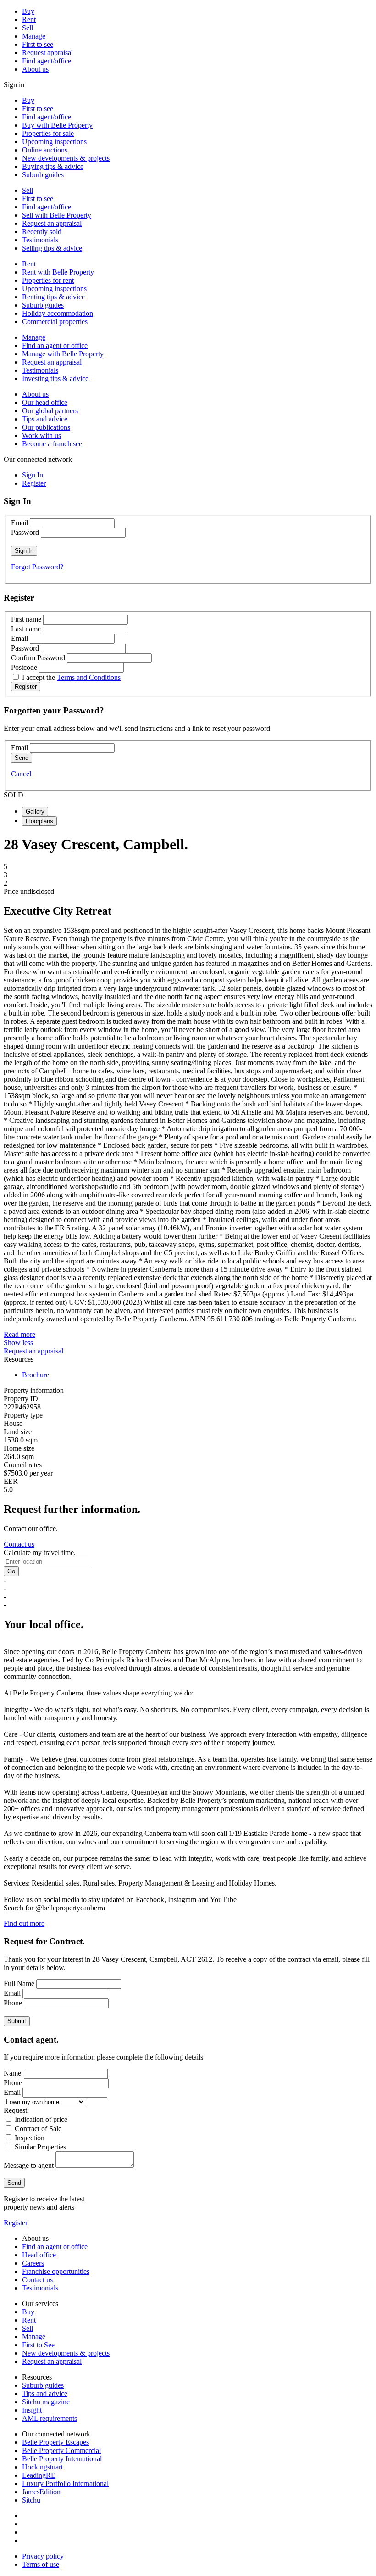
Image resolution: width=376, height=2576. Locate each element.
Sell (28, 28)
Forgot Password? (37, 567)
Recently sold (42, 232)
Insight (32, 2410)
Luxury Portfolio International (65, 2483)
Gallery (35, 811)
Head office (39, 2255)
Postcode (24, 667)
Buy (28, 11)
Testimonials (40, 240)
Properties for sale (48, 133)
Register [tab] (34, 483)
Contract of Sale (38, 2129)
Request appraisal (47, 53)
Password (25, 532)
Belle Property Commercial (61, 2450)
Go (11, 1571)
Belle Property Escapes (55, 2442)
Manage (34, 36)
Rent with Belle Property (58, 272)
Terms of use (41, 2564)
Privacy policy (43, 2556)
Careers (33, 2263)
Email (19, 523)
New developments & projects (66, 158)
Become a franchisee (52, 444)
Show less (18, 1343)
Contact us (19, 1544)
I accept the (71, 677)
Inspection (30, 2138)
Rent (29, 20)
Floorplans (39, 821)
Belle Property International (62, 2459)
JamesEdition (41, 2492)
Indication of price (41, 2119)
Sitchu (31, 2500)
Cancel (21, 774)
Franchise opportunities (56, 2271)
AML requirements (50, 2418)
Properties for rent (48, 280)
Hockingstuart (42, 2467)
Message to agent (29, 2165)
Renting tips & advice (53, 297)
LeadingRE (39, 2475)
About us (35, 69)
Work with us (41, 435)
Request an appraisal (52, 223)
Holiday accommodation (58, 313)
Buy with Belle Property (57, 125)
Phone (13, 2003)
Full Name (19, 1984)
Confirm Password (38, 658)
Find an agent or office (55, 345)
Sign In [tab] (33, 475)
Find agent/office (47, 61)
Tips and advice (45, 419)
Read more (19, 1334)
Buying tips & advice (53, 166)
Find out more (24, 1923)
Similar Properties (40, 2147)
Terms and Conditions (89, 677)
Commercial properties (55, 322)
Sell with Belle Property (57, 215)
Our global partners (50, 411)
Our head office (45, 402)
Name (12, 2073)
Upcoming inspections (54, 142)
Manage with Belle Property (63, 354)
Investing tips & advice (55, 379)
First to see (38, 44)
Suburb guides (43, 175)
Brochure (36, 1375)
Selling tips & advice (52, 248)
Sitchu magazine (46, 2402)
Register (16, 2223)
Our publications (46, 427)
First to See (38, 2345)
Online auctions (45, 150)
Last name (26, 629)
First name (26, 619)
